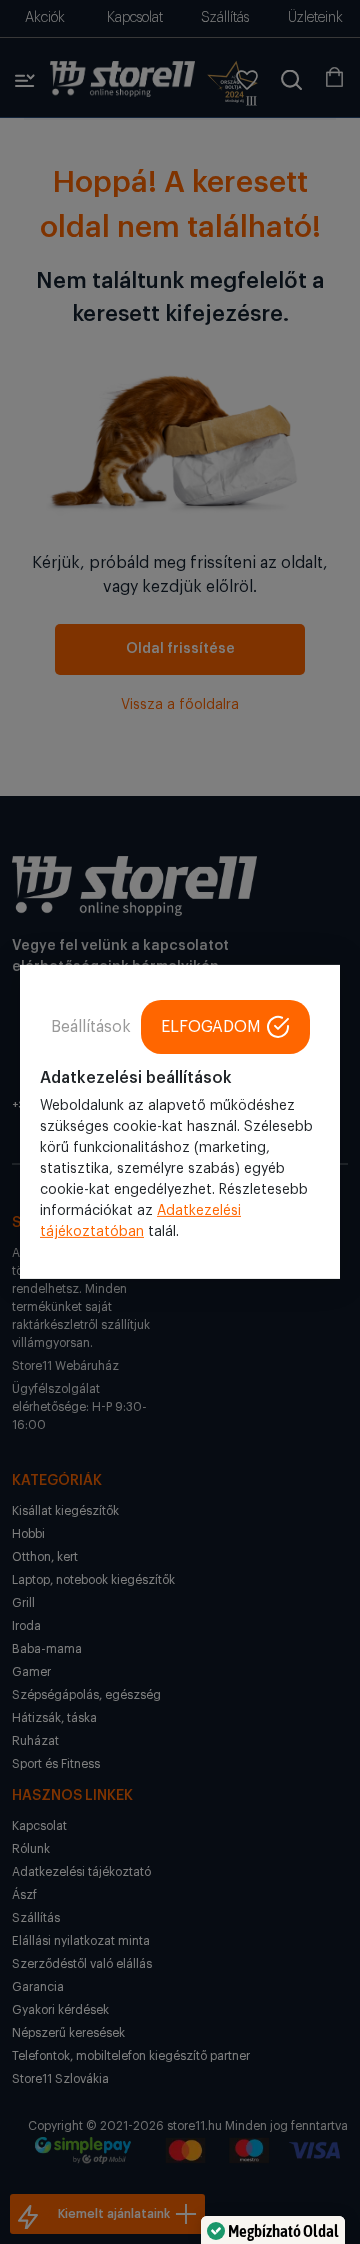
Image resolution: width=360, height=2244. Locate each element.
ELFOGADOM (211, 1027)
